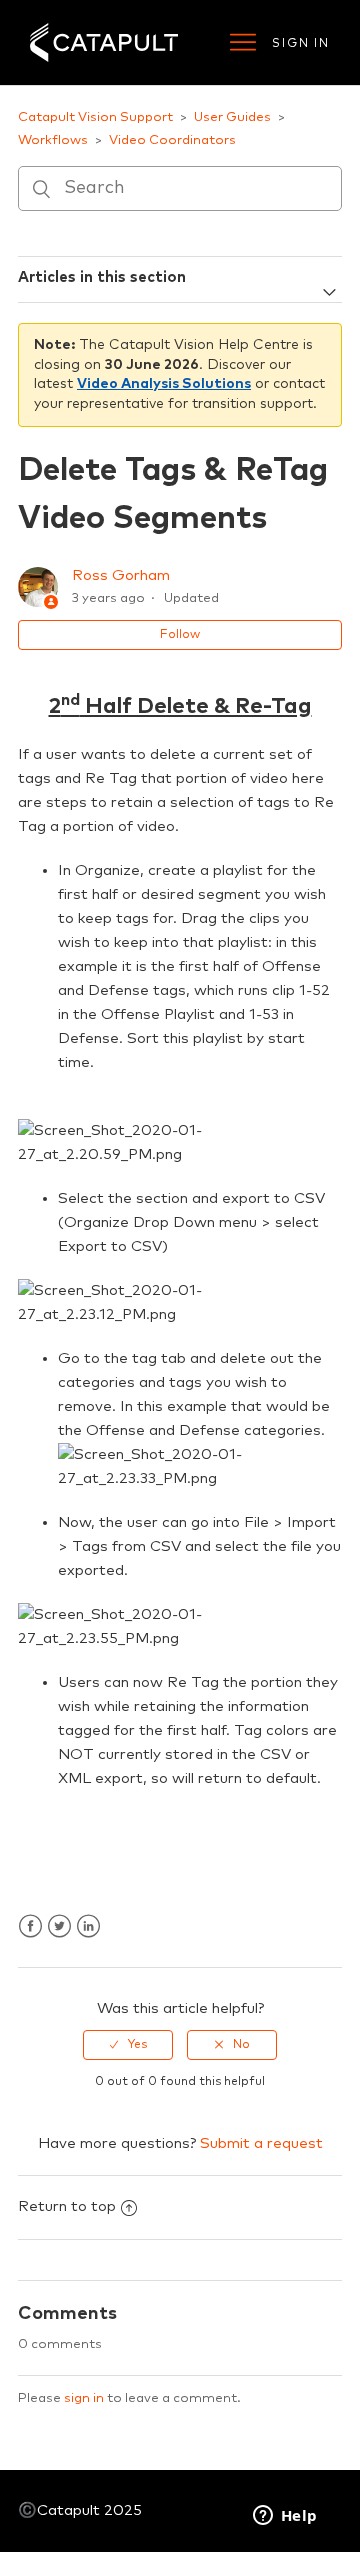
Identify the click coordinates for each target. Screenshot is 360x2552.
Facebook (30, 1926)
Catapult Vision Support (95, 117)
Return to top (67, 2206)
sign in (84, 2398)
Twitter (59, 1926)
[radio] (128, 2045)
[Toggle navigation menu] (243, 42)
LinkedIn (88, 1926)
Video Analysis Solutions (164, 384)
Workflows (53, 140)
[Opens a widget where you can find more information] (285, 2517)
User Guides (232, 117)
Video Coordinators (172, 140)
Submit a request (261, 2143)
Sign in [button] (301, 44)
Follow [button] (180, 635)
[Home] (104, 57)
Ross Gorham (121, 575)
